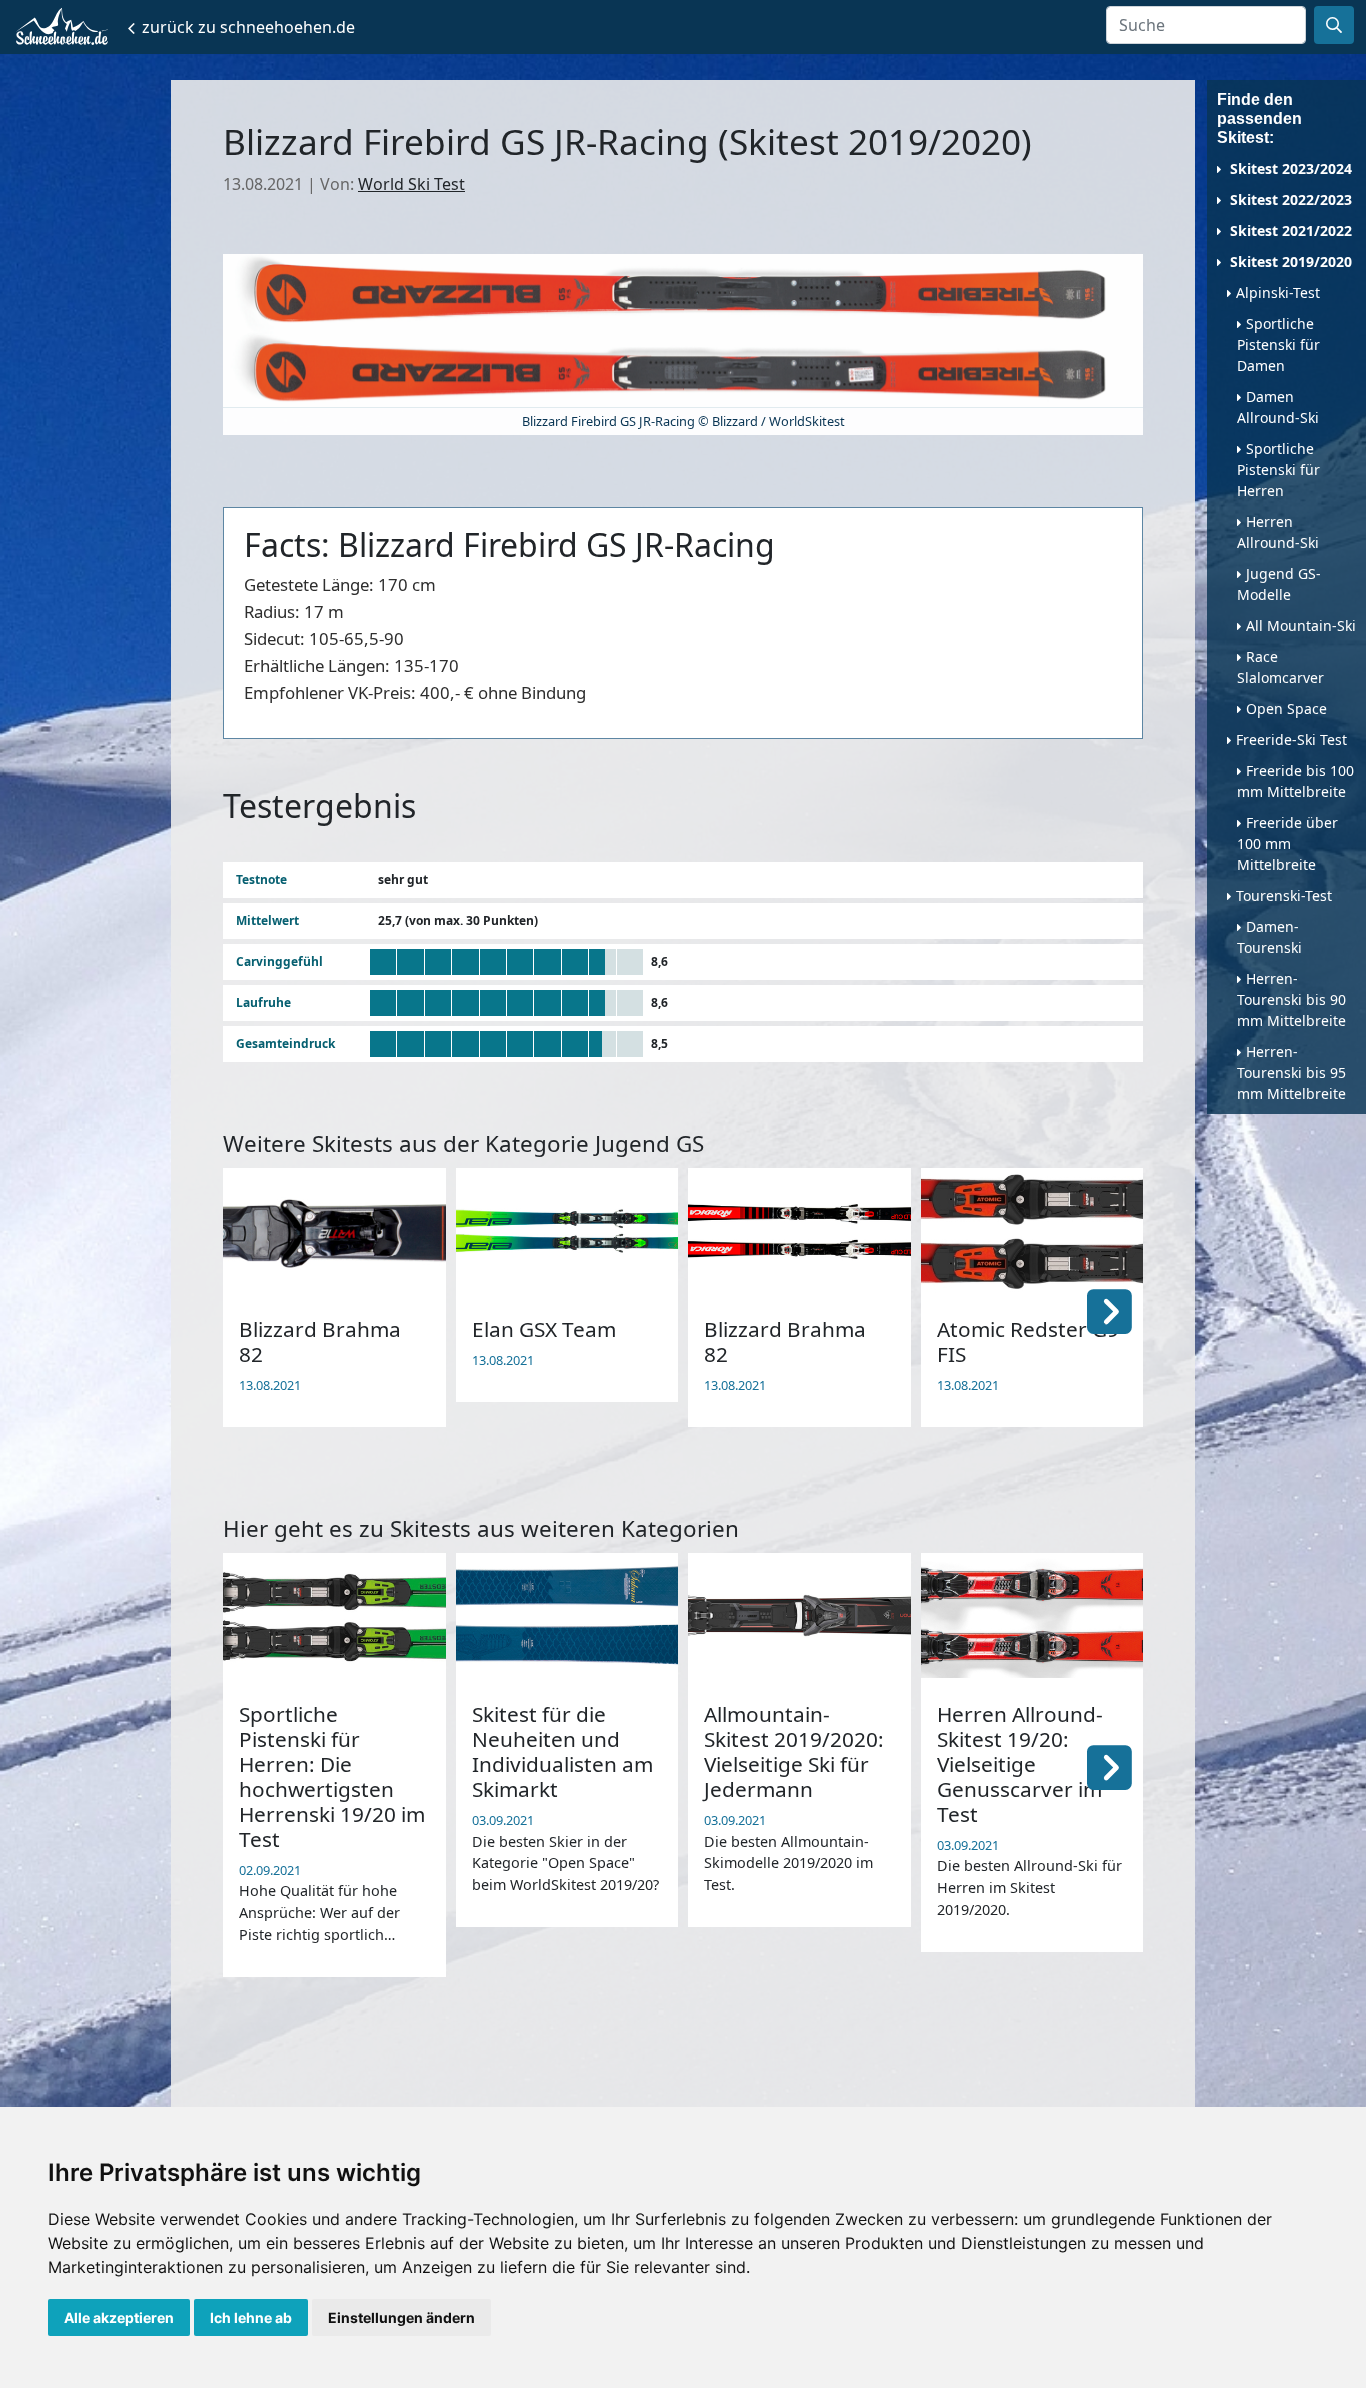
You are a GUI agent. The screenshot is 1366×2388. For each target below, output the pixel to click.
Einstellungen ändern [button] (401, 2317)
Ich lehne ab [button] (251, 2317)
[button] (1109, 1310)
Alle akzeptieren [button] (119, 2317)
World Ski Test (411, 184)
